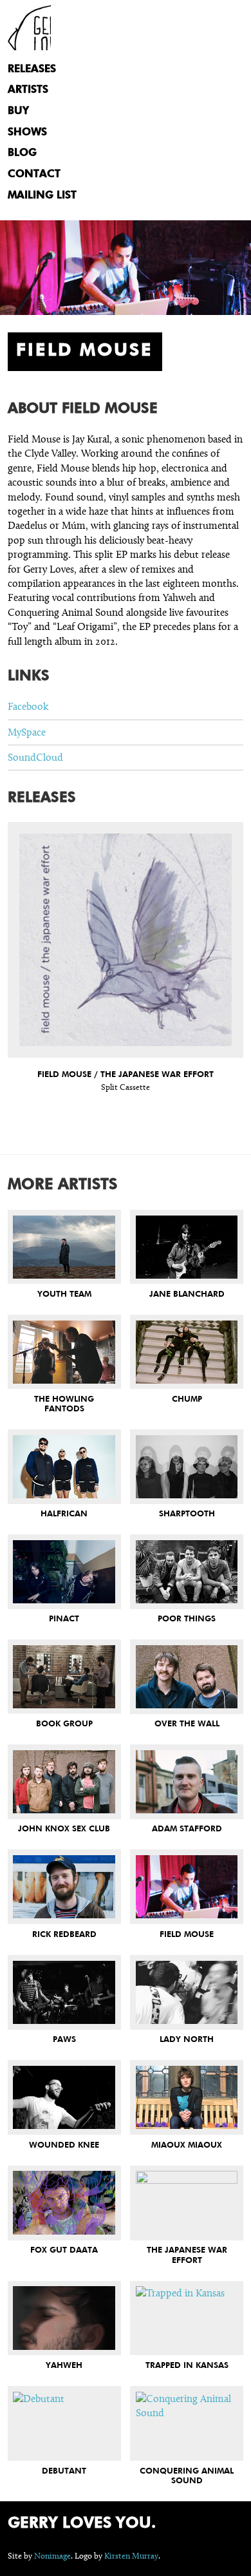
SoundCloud (35, 757)
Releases (32, 69)
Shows (27, 132)
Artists (28, 90)
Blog (22, 153)
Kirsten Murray (131, 2556)
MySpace (27, 732)
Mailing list (42, 196)
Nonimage (52, 2556)
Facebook (28, 706)
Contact (34, 174)
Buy (18, 111)
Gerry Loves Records (29, 28)
